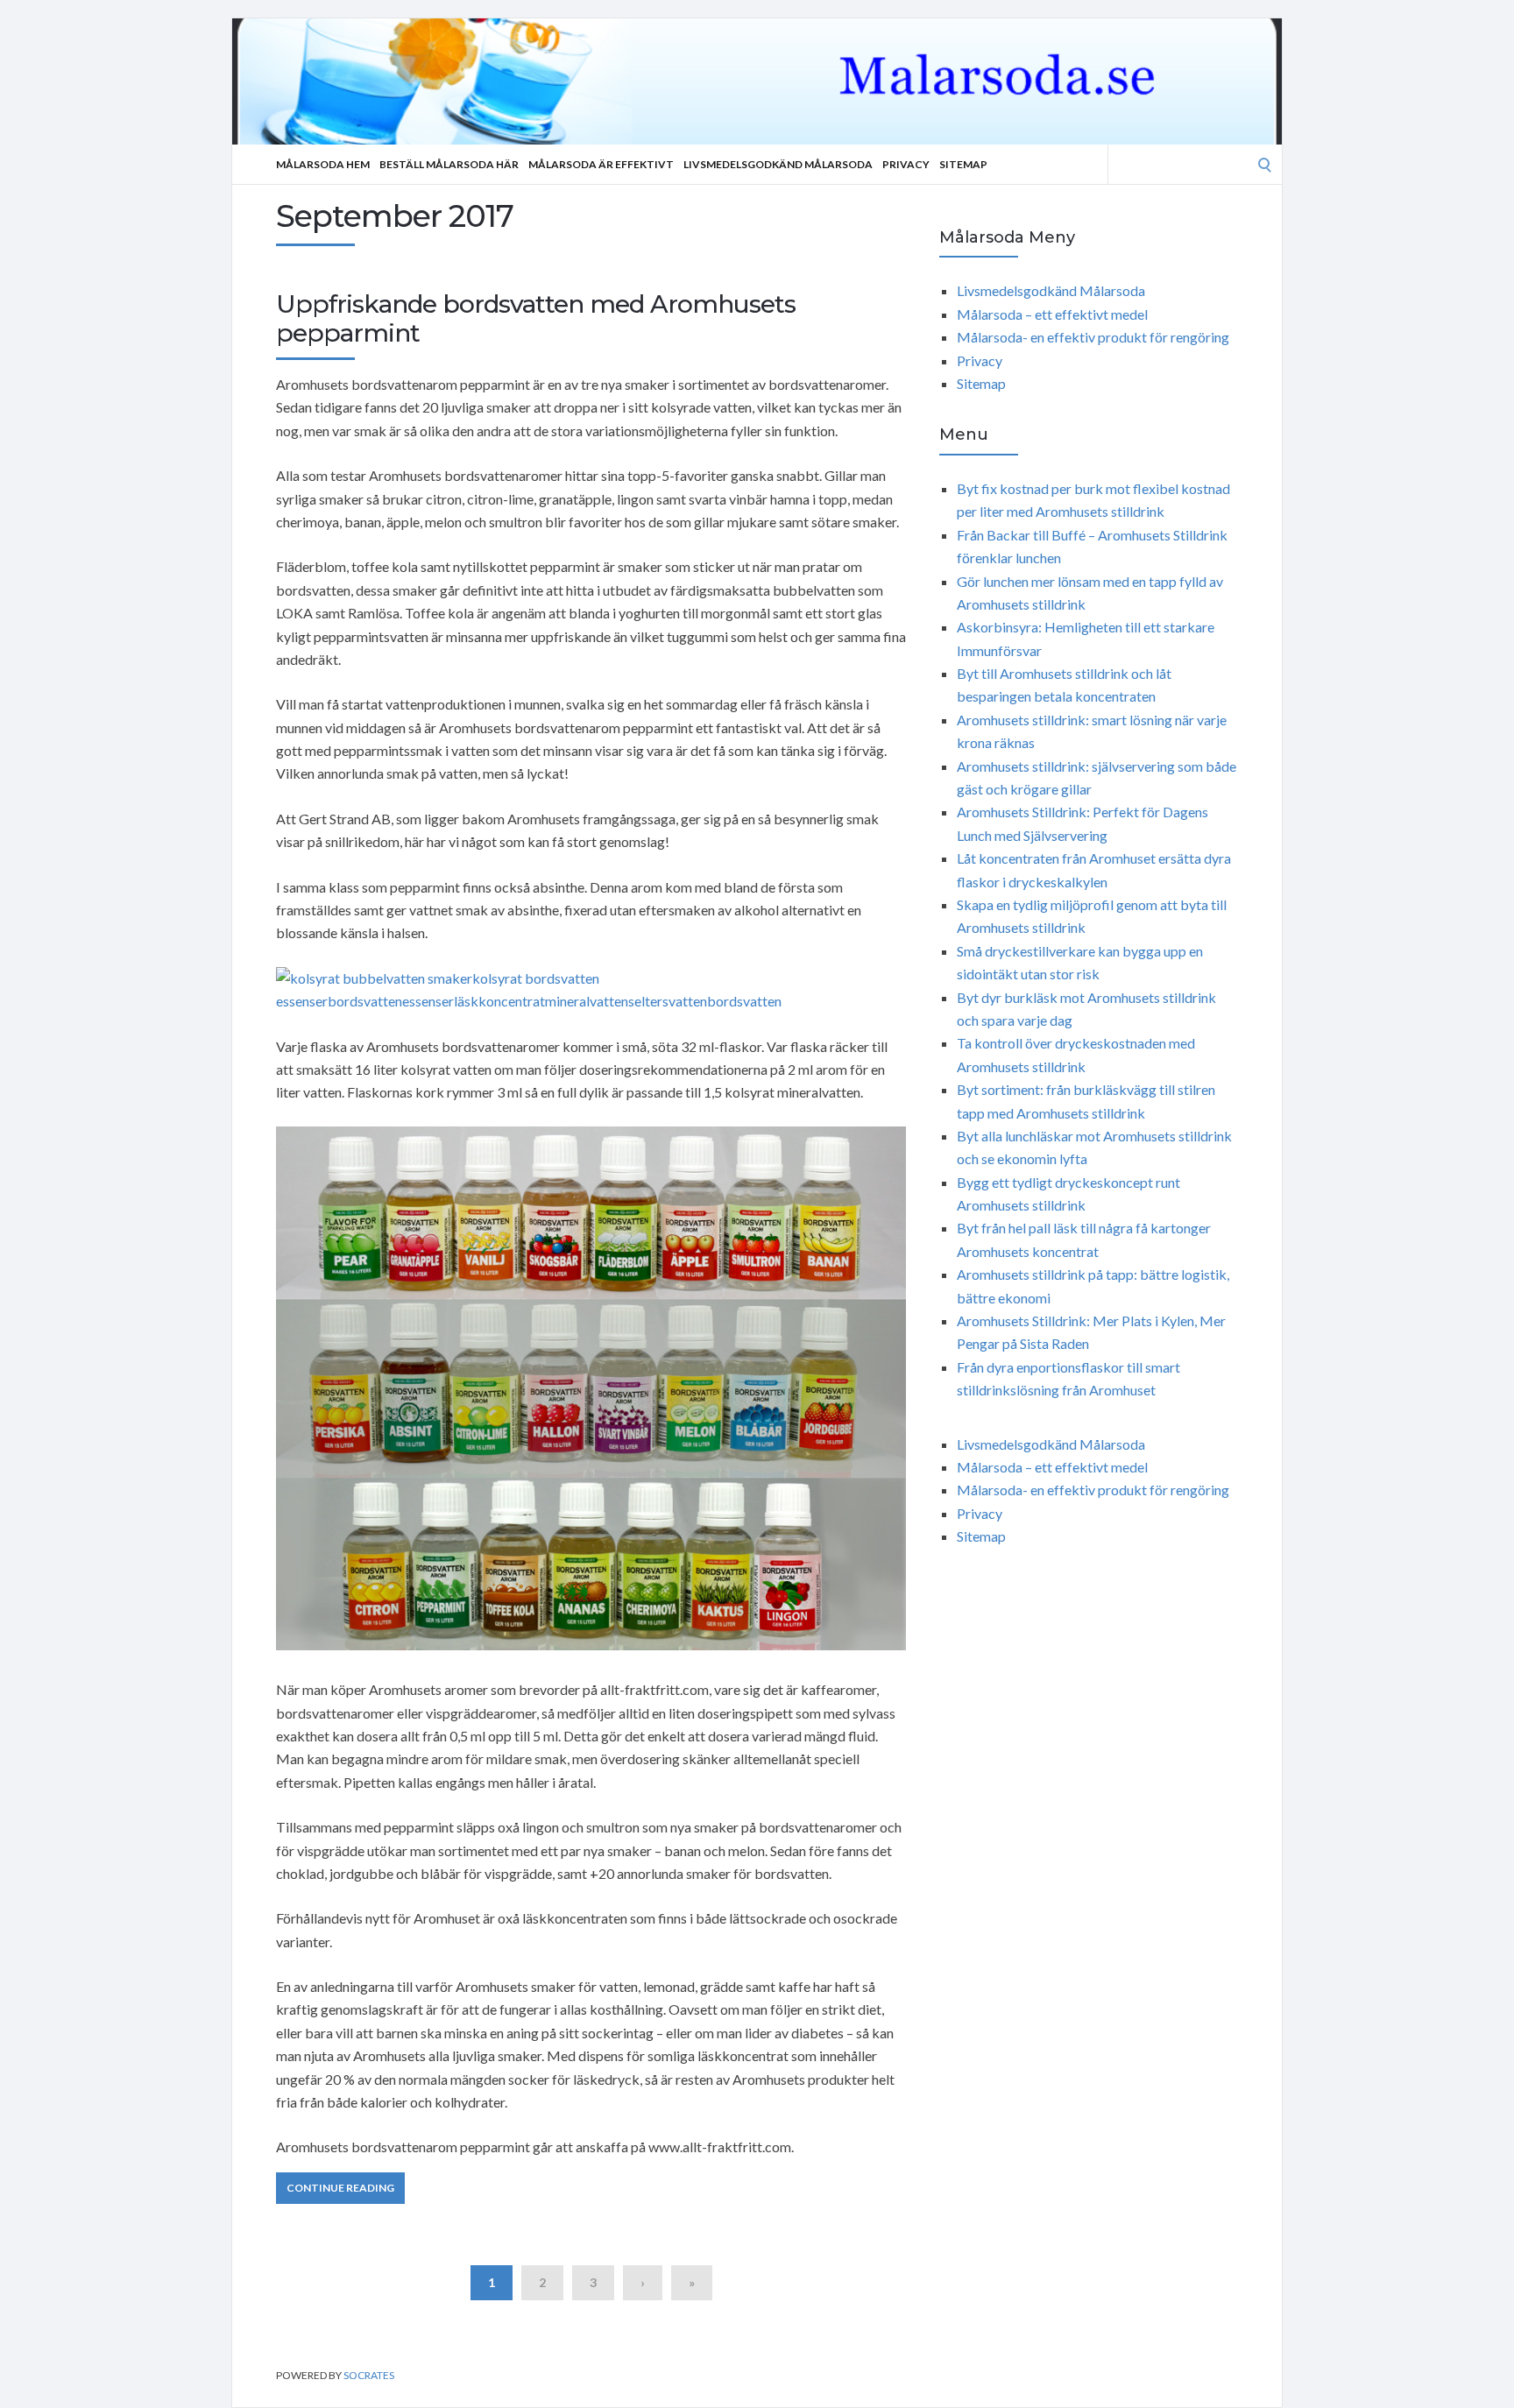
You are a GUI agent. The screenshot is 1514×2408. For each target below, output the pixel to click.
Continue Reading (340, 2188)
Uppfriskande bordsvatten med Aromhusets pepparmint (536, 319)
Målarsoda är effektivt (601, 164)
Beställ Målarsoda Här (449, 164)
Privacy (906, 164)
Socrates (369, 2375)
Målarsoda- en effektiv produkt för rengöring (1093, 337)
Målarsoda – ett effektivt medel (1052, 314)
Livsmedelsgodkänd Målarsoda (778, 164)
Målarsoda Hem (323, 164)
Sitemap (963, 164)
